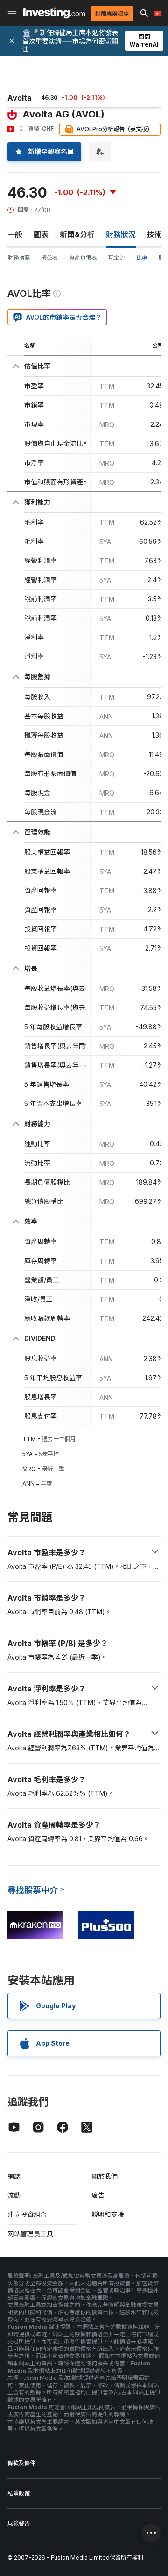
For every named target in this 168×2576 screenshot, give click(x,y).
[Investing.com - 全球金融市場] (54, 13)
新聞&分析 (77, 234)
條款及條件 (21, 2463)
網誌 (14, 2176)
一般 (15, 234)
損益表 (49, 258)
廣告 (98, 2195)
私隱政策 (19, 2493)
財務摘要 (19, 258)
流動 (14, 2195)
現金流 (117, 258)
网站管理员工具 (30, 2234)
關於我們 (105, 2176)
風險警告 (19, 2523)
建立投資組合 (27, 2214)
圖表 (41, 234)
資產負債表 (83, 258)
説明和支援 (108, 2214)
